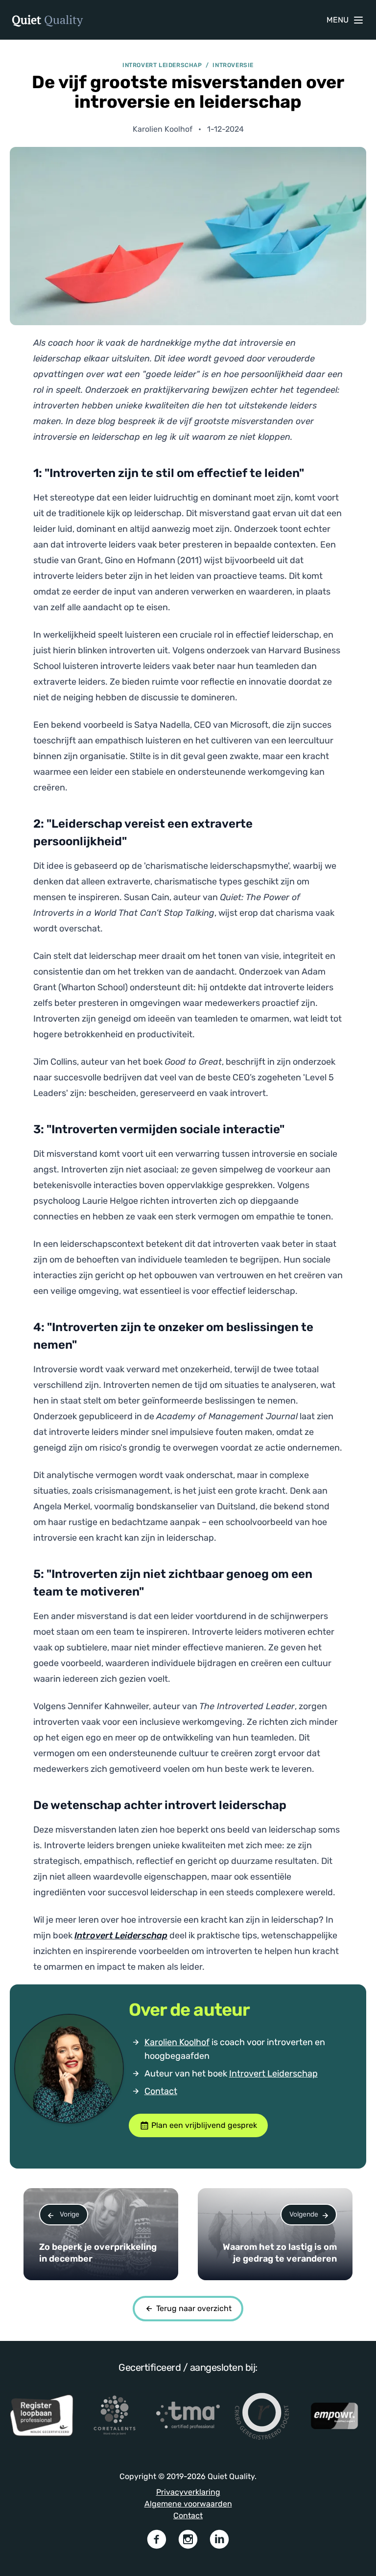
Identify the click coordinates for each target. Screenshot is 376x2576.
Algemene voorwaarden (188, 2504)
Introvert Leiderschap (273, 2074)
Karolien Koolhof (177, 2042)
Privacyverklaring (188, 2492)
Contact (161, 2091)
